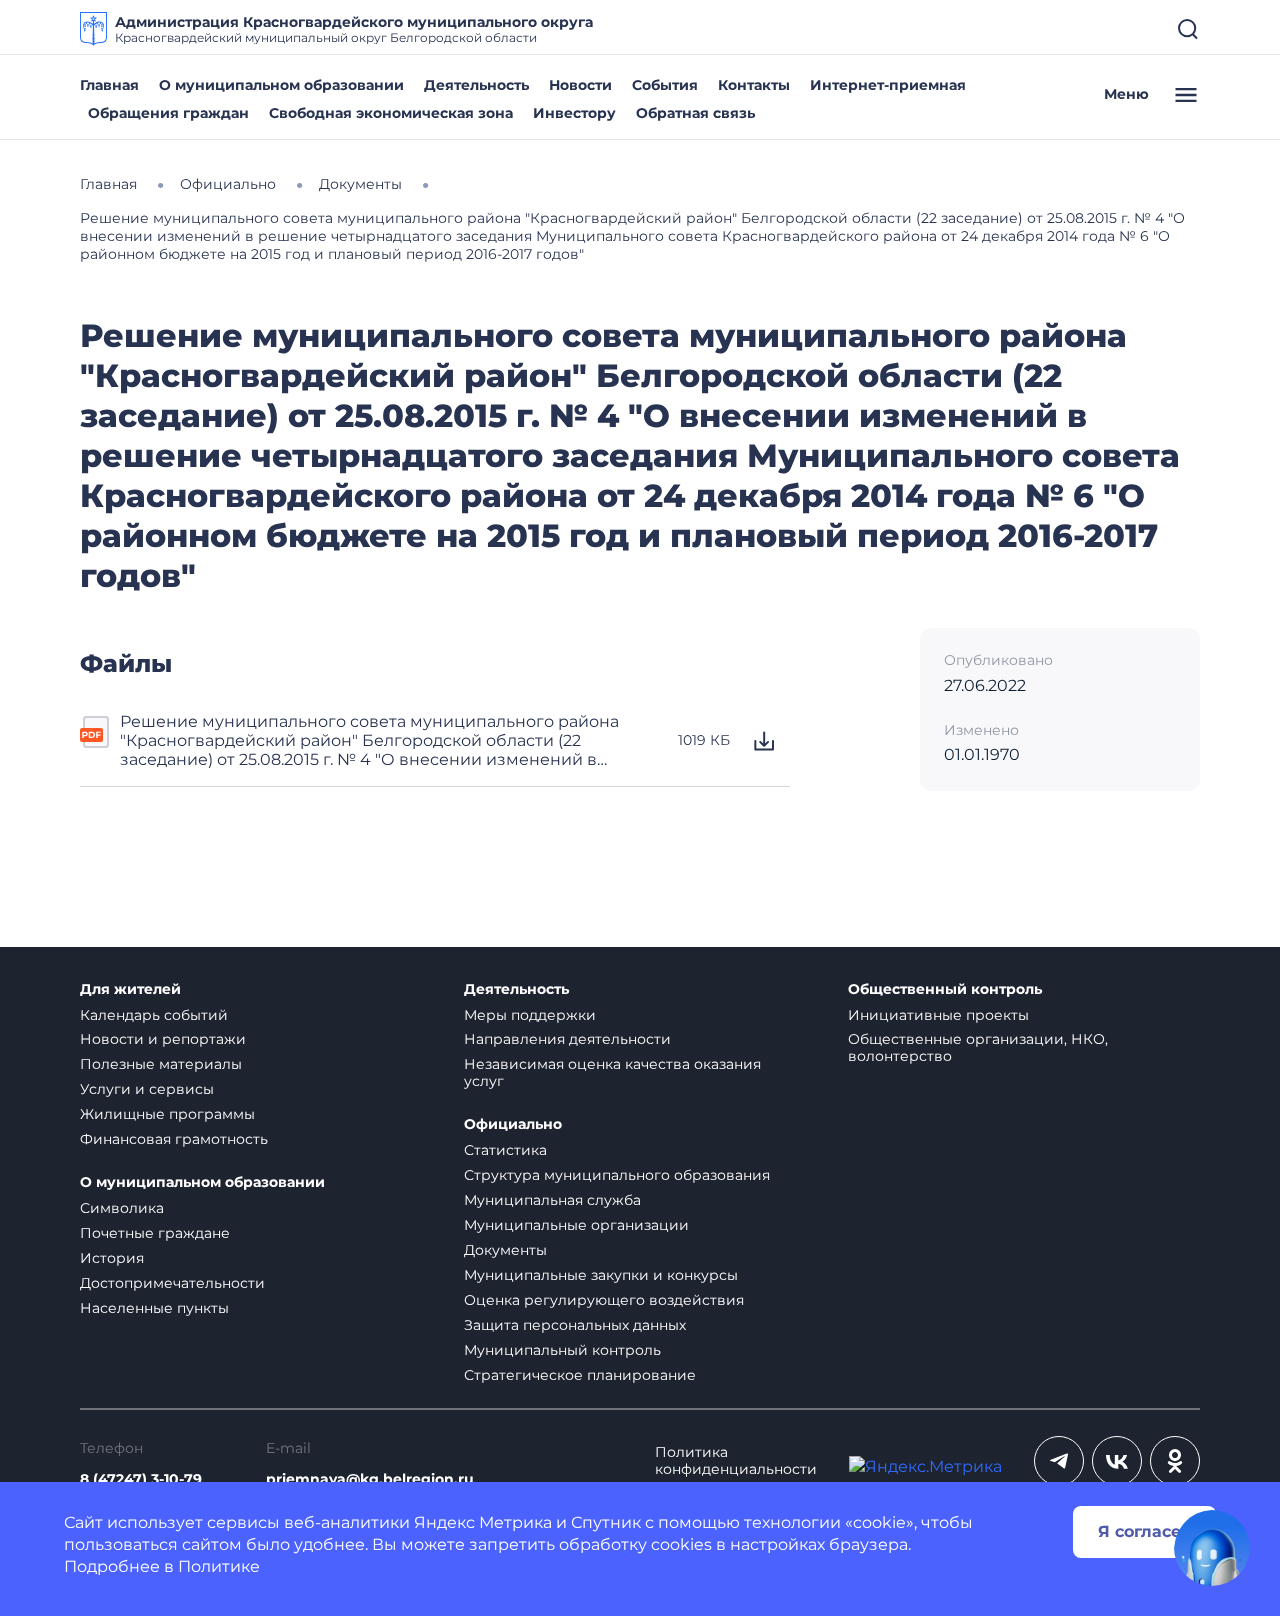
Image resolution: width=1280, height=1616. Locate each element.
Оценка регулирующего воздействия (604, 1300)
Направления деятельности (567, 1039)
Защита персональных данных (575, 1325)
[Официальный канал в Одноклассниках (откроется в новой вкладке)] (1175, 1461)
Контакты (754, 85)
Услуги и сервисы (147, 1089)
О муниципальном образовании (281, 85)
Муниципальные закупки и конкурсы (601, 1275)
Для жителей (130, 989)
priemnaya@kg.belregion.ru (370, 1479)
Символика (122, 1208)
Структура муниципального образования (617, 1175)
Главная (109, 85)
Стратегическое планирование (580, 1375)
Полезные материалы (161, 1064)
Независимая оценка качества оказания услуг (612, 1072)
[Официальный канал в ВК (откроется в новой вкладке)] (1117, 1461)
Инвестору (574, 113)
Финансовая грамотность (174, 1139)
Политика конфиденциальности (736, 1461)
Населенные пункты (154, 1308)
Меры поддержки (530, 1015)
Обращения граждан (168, 113)
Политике (219, 1566)
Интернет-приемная (888, 85)
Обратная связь (695, 113)
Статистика (505, 1150)
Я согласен (1145, 1531)
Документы (505, 1250)
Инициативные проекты (938, 1015)
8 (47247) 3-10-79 (141, 1479)
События (665, 85)
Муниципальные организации (576, 1225)
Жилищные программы (167, 1114)
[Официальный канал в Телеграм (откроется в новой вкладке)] (1059, 1461)
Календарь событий (154, 1015)
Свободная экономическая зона (391, 113)
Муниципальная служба (552, 1200)
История (112, 1258)
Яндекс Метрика (483, 1522)
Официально (513, 1124)
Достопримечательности (172, 1283)
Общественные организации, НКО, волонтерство (978, 1047)
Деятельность (476, 85)
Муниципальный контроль (562, 1350)
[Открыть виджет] (1212, 1548)
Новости (580, 85)
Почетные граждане (155, 1233)
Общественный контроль (945, 989)
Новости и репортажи (163, 1039)
